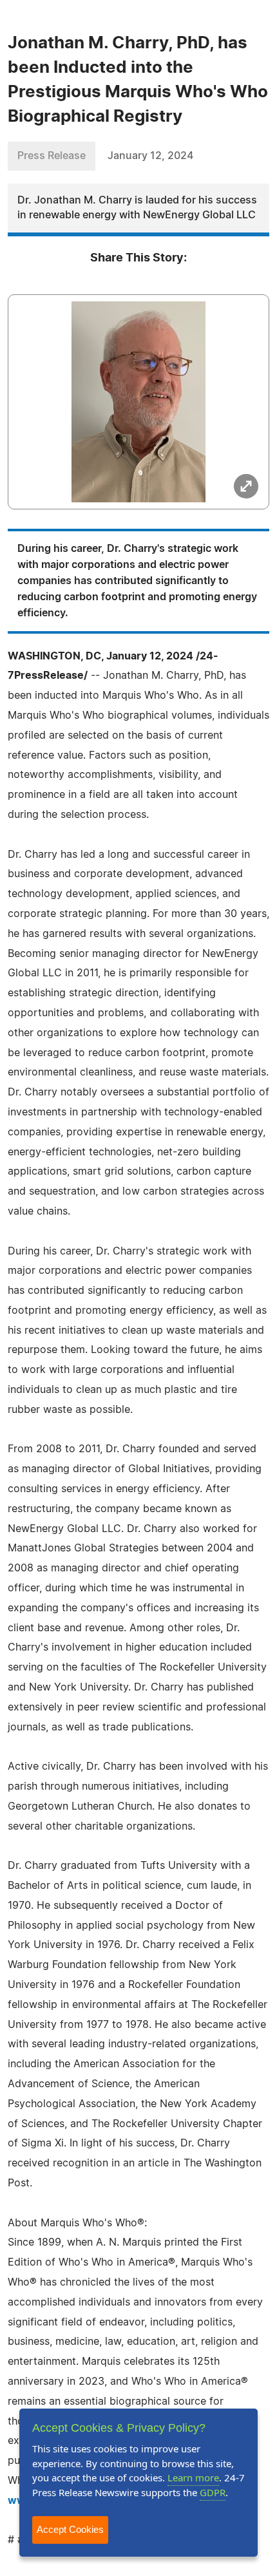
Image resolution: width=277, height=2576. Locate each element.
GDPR (213, 2492)
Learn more (193, 2477)
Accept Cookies (70, 2529)
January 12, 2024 (150, 156)
